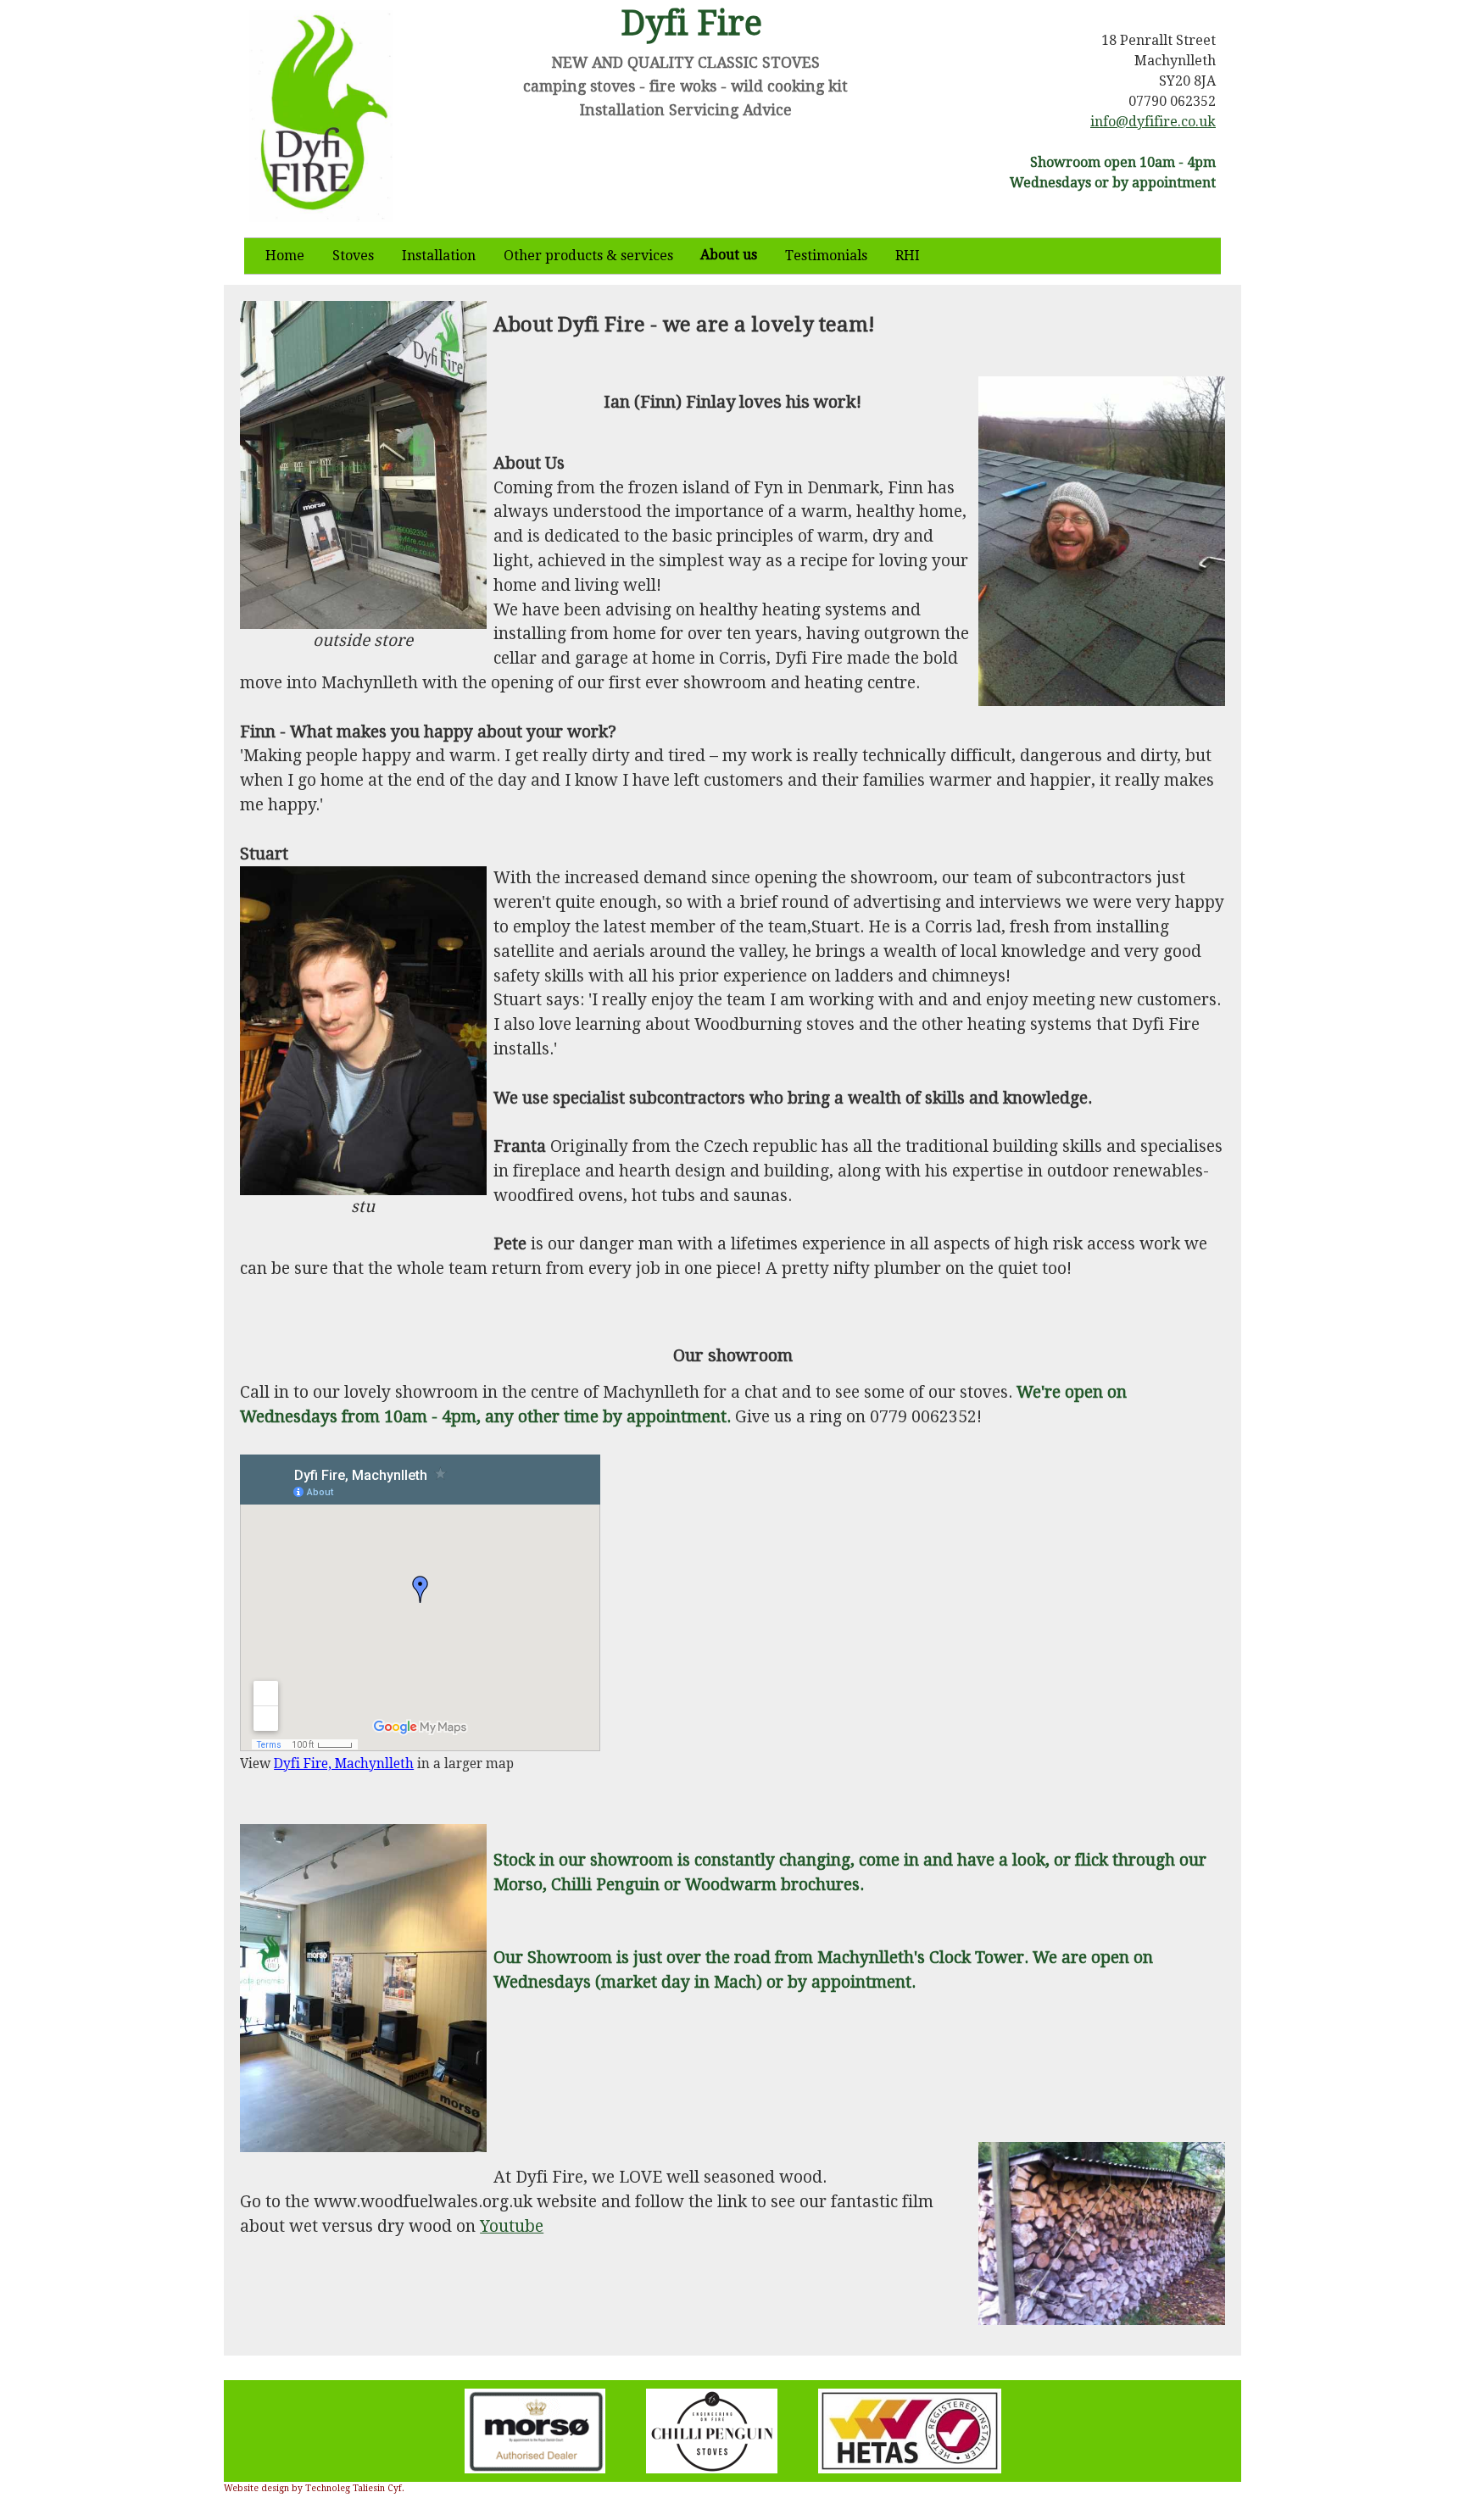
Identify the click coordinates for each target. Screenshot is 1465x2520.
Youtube (512, 2226)
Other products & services (588, 256)
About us (729, 255)
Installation (439, 256)
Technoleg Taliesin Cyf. (355, 2488)
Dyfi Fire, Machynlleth (344, 1764)
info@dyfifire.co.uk (1153, 122)
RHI (908, 256)
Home (285, 256)
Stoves (353, 256)
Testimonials (826, 256)
